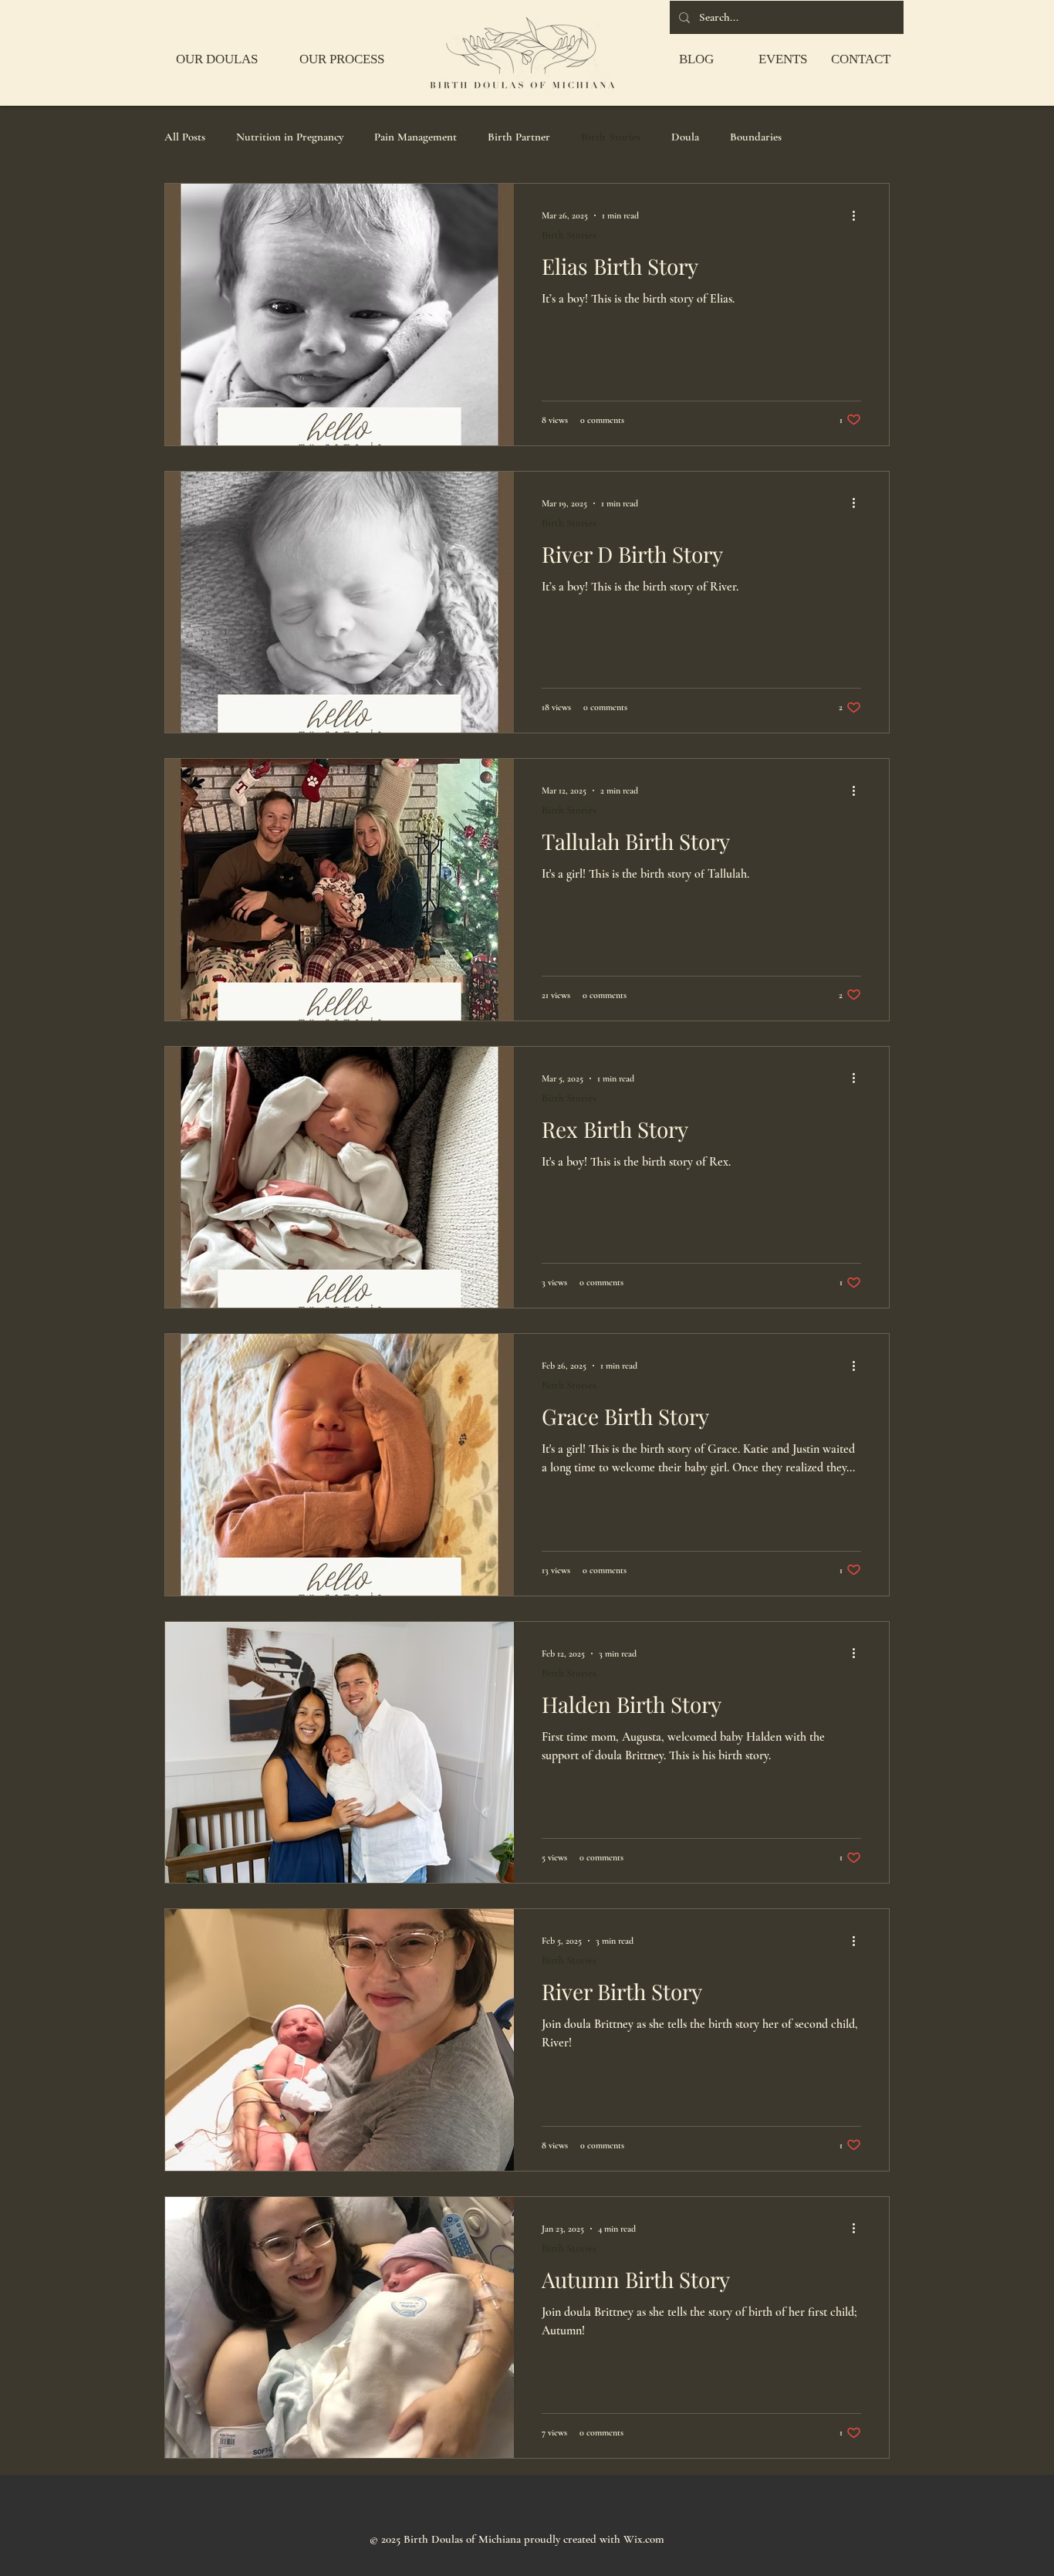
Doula (685, 137)
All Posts (185, 137)
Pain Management (416, 137)
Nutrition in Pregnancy (290, 137)
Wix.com (644, 2539)
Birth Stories (611, 137)
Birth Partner (519, 137)
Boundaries (756, 137)
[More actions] (859, 215)
